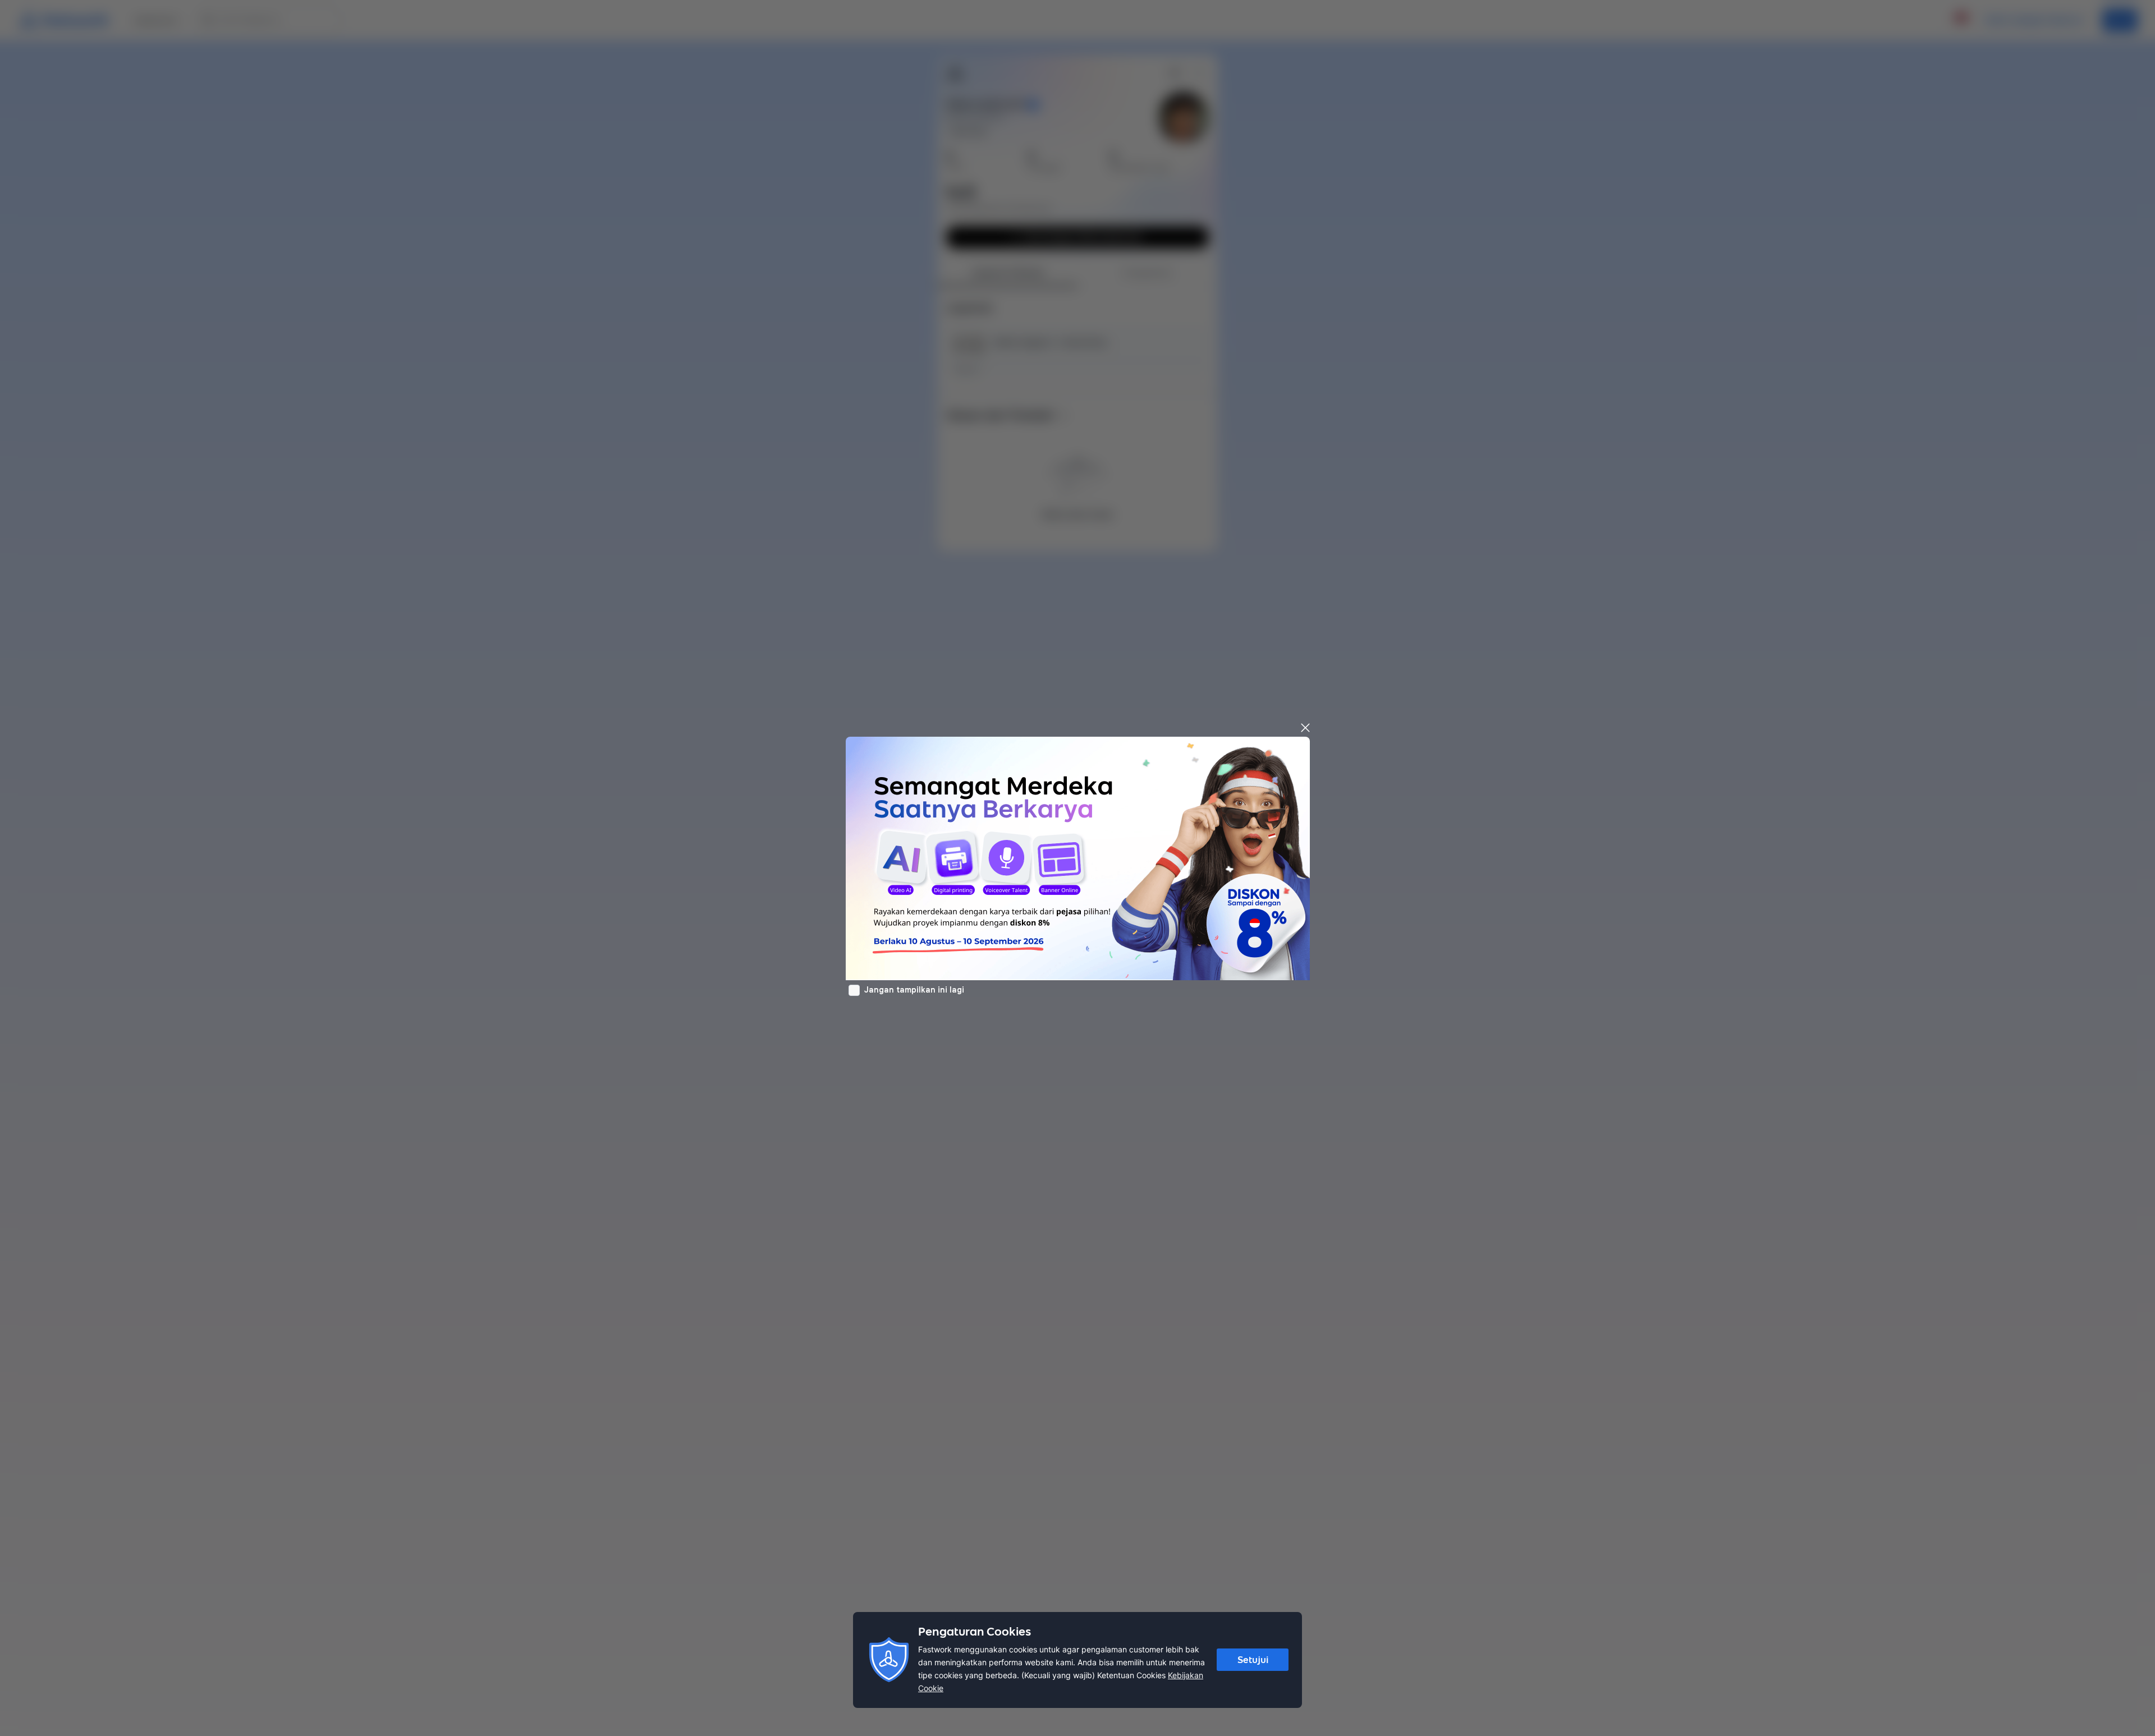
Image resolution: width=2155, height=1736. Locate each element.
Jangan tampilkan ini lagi (914, 990)
